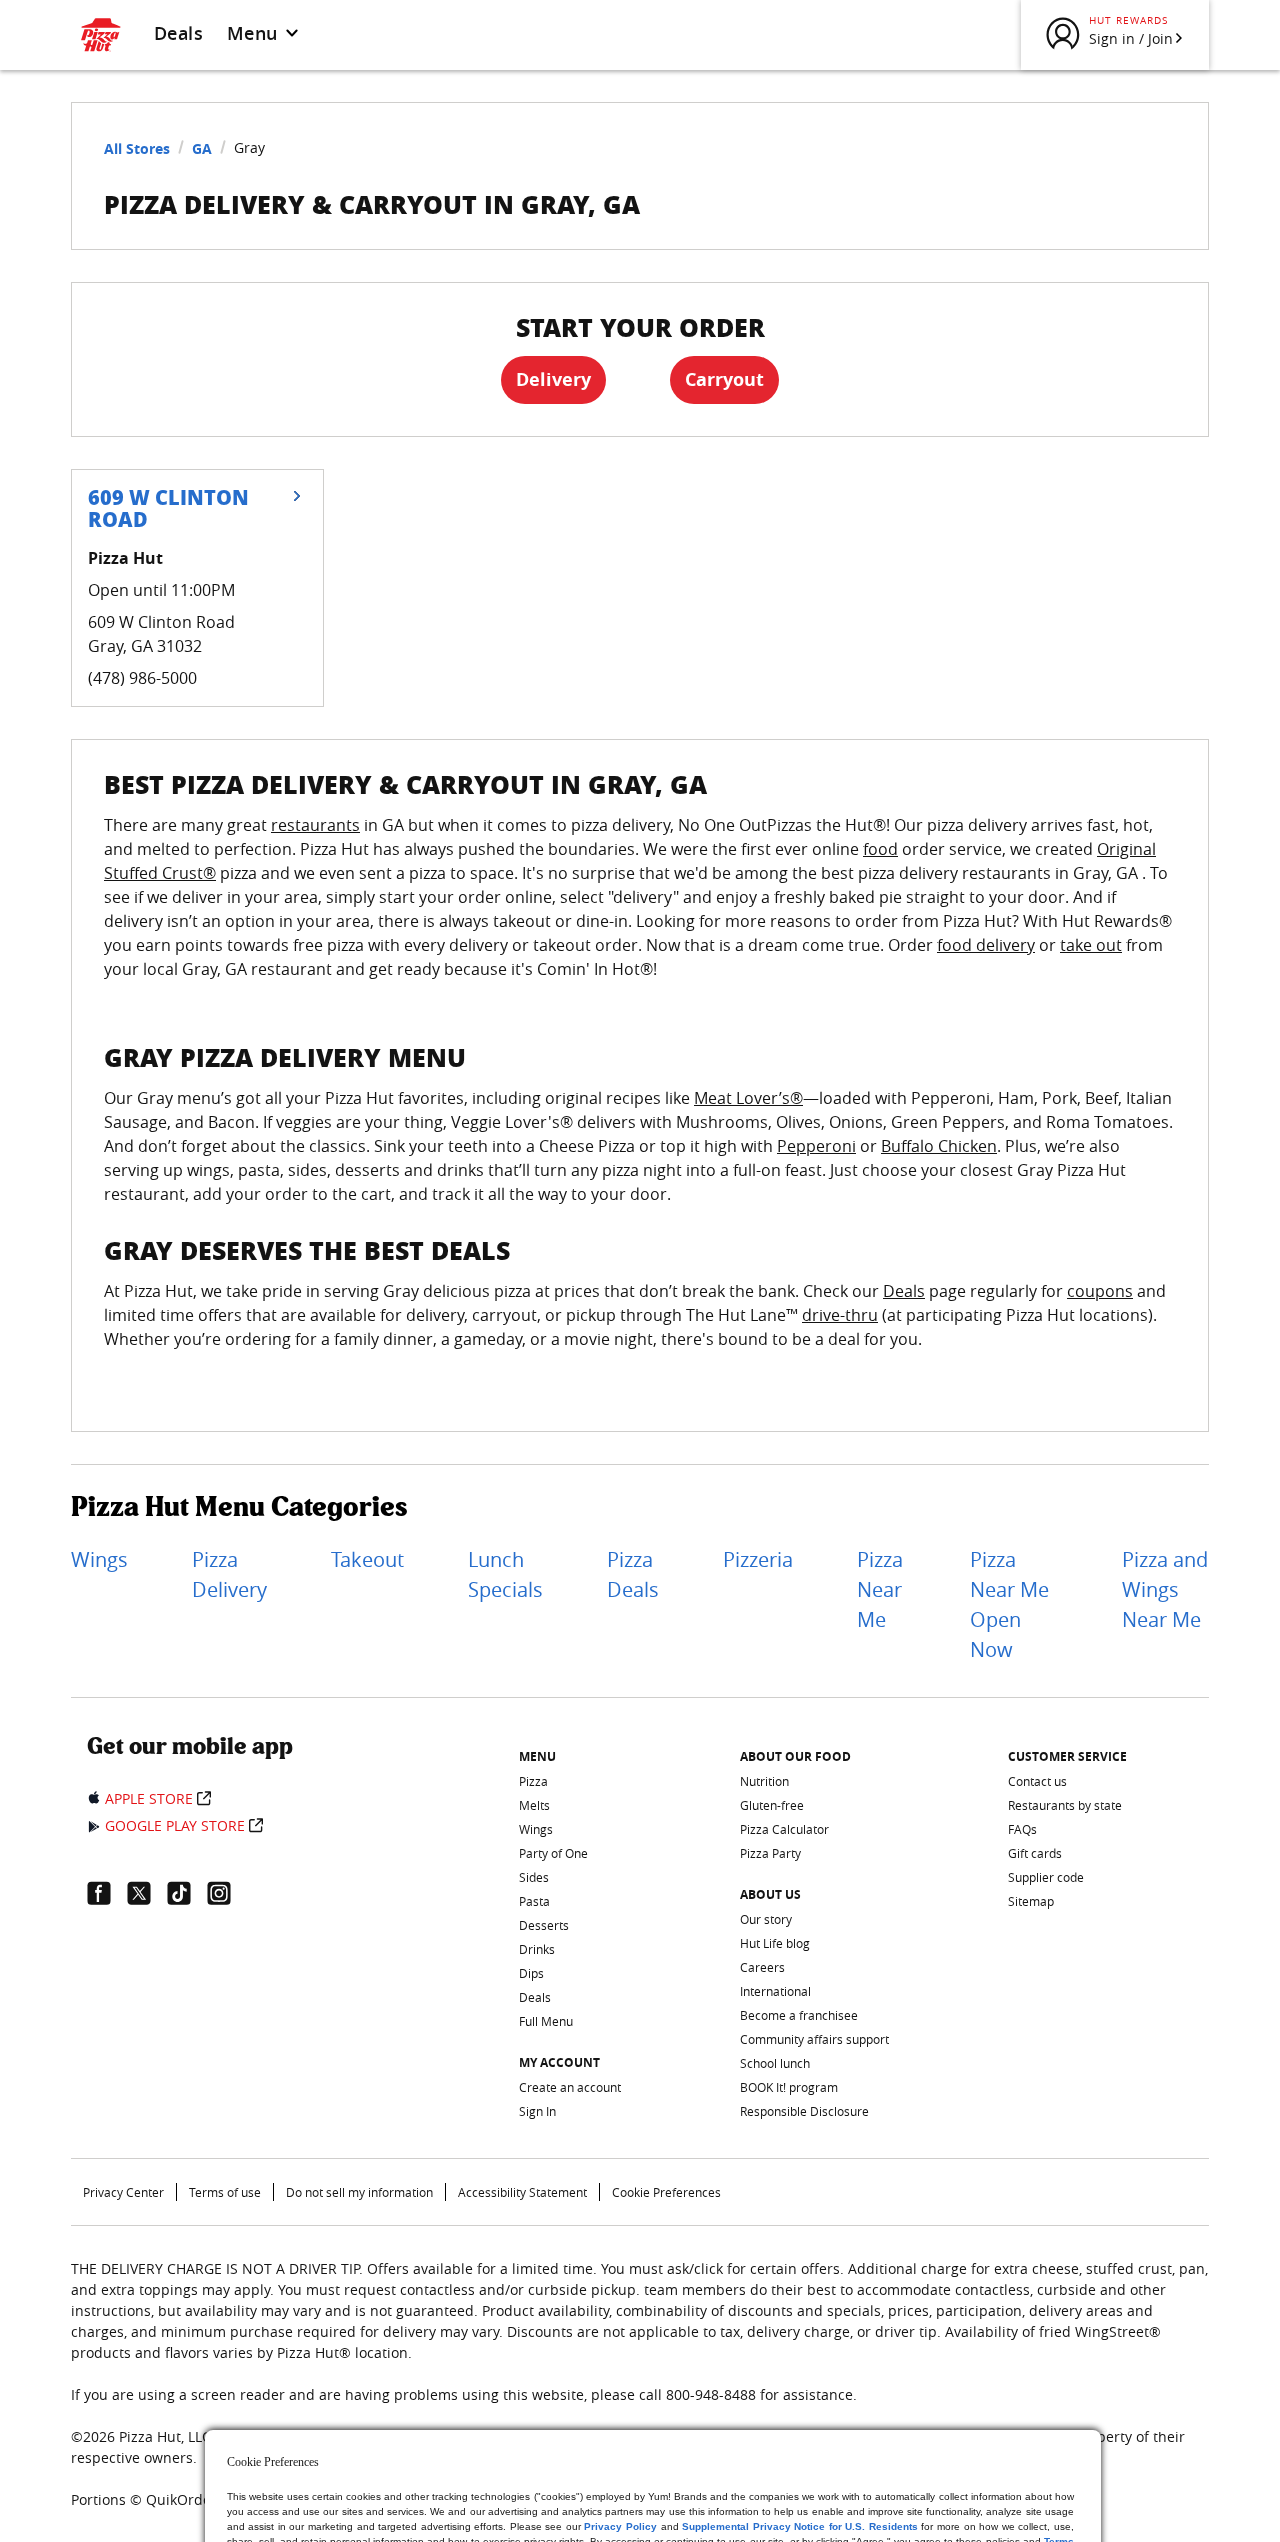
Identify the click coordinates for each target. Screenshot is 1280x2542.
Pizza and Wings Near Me (1165, 1589)
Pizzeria (758, 1559)
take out (1091, 945)
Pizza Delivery (229, 1574)
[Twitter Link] (147, 1893)
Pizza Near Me (880, 1589)
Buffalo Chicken (939, 1146)
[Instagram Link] (227, 1893)
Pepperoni (816, 1146)
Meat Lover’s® (748, 1098)
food (880, 849)
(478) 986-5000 (142, 678)
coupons (1100, 1291)
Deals (178, 33)
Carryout (724, 379)
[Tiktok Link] (187, 1893)
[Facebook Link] (107, 1893)
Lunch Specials (505, 1574)
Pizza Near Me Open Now (1009, 1604)
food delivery (986, 945)
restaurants (315, 825)
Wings (99, 1559)
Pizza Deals (633, 1574)
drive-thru (840, 1315)
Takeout (367, 1559)
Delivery (553, 379)
